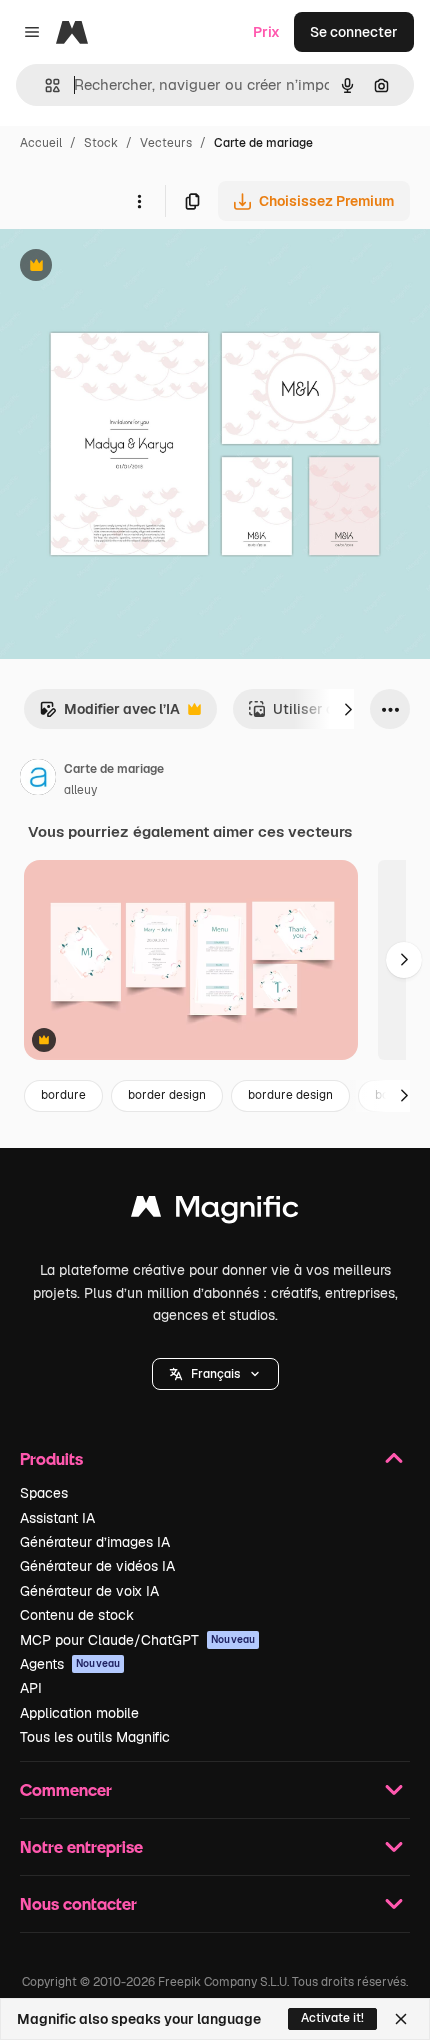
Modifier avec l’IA (109, 714)
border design (167, 1095)
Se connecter (354, 32)
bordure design (290, 1095)
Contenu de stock (77, 1615)
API (31, 1688)
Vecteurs (166, 143)
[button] (215, 1374)
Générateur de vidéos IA (97, 1566)
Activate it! (332, 2018)
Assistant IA (57, 1518)
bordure (63, 1095)
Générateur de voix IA (89, 1591)
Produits (51, 1458)
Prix (266, 32)
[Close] (401, 2019)
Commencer (66, 1789)
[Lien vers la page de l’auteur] (38, 780)
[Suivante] (348, 709)
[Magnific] (215, 1211)
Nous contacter (78, 1903)
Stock (101, 143)
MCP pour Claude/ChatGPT (137, 1640)
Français (215, 1374)
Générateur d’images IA (95, 1542)
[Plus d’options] (139, 201)
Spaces (44, 1493)
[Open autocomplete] (44, 85)
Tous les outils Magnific (95, 1737)
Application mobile (79, 1713)
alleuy (80, 790)
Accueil (41, 143)
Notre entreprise (81, 1846)
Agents (70, 1664)
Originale (132, 267)
